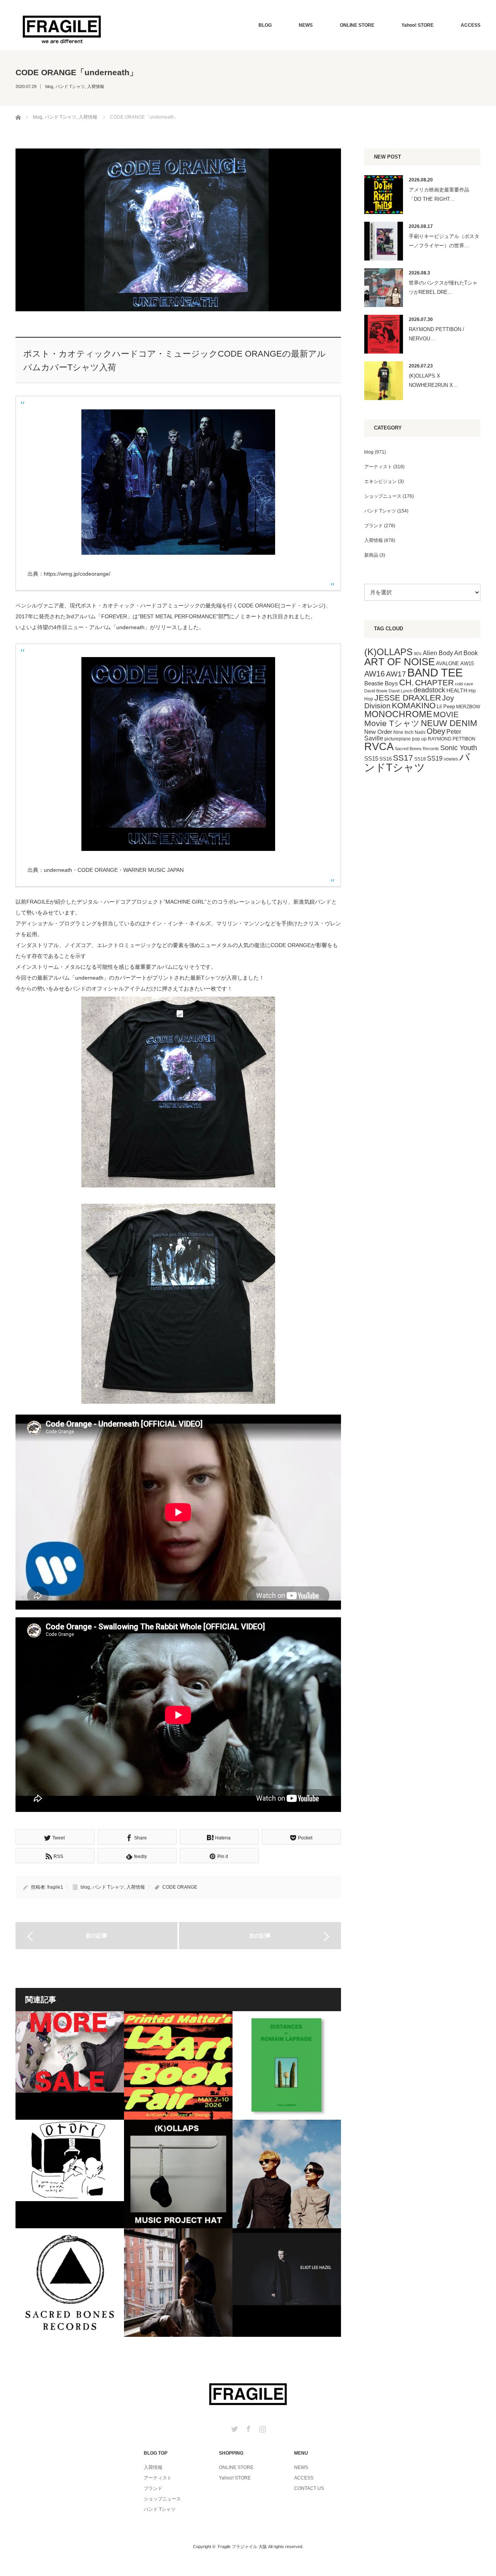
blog (49, 86)
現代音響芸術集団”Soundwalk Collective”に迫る (178, 2283)
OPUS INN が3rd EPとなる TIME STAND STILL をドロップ (287, 2174)
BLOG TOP (156, 2453)
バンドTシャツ (417, 762)
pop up (419, 739)
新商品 (371, 555)
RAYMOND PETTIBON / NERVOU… (437, 334)
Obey (436, 731)
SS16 (386, 759)
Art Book (466, 653)
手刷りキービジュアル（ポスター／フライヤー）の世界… (444, 241)
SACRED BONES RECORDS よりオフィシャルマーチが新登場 (70, 2283)
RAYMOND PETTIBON (452, 739)
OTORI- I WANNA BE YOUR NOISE (70, 2174)
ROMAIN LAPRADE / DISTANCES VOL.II (287, 2065)
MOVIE (446, 714)
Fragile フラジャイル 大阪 (242, 2547)
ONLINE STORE (357, 25)
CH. (406, 682)
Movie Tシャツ (392, 723)
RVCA (379, 747)
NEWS (306, 25)
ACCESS (471, 25)
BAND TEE (435, 672)
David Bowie (376, 691)
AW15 (467, 663)
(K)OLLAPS (388, 652)
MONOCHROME (398, 714)
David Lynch (400, 691)
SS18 (420, 759)
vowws (451, 759)
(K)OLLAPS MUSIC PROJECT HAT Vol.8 (178, 2174)
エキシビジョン (381, 481)
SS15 (371, 759)
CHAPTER (434, 682)
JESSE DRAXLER (408, 698)
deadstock (429, 690)
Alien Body (438, 653)
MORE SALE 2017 (70, 2065)
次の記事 (260, 1936)
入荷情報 (96, 86)
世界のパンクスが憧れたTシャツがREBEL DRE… (443, 287)
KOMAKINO (414, 705)
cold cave (464, 684)
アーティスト (378, 467)
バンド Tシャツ (70, 86)
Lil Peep (446, 707)
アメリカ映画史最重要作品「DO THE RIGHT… (439, 194)
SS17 (403, 758)
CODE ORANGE (180, 1887)
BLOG (265, 25)
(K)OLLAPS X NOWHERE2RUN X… (433, 380)
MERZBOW (468, 707)
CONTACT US (309, 2488)
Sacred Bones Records (417, 749)
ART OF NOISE (400, 662)
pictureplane (398, 739)
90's (418, 654)
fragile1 (55, 1887)
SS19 (435, 758)
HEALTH (457, 690)
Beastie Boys (381, 683)
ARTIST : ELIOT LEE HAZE (287, 2283)
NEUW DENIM (449, 723)
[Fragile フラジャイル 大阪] (62, 28)
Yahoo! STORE (418, 25)
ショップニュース (383, 496)
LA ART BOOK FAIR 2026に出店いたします (178, 2065)
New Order (378, 732)
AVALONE (448, 663)
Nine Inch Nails (409, 732)
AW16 (375, 674)
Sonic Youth (459, 748)
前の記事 (96, 1936)
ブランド (374, 526)
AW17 (396, 674)
